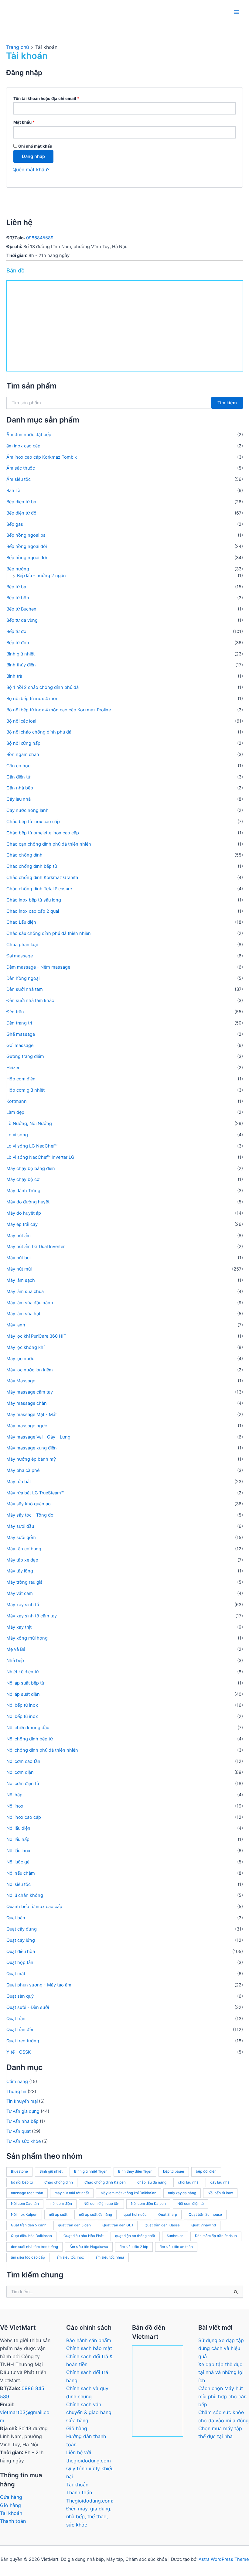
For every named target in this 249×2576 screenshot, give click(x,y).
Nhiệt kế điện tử (23, 1672)
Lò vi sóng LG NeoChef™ (32, 1146)
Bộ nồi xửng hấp (23, 743)
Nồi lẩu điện (18, 1828)
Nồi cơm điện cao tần (101, 2204)
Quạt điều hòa (21, 1952)
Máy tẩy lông (20, 1571)
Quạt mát (16, 1974)
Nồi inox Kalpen (24, 2215)
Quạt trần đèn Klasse (162, 2225)
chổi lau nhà (188, 2182)
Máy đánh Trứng (23, 1191)
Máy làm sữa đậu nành (30, 1303)
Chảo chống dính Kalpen (105, 2182)
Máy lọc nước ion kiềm (30, 1370)
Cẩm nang (17, 2082)
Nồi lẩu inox (18, 1851)
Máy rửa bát (19, 1482)
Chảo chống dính (24, 855)
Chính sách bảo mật (89, 2348)
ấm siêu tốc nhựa (110, 2257)
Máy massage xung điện (32, 1448)
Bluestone (19, 2171)
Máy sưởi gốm (21, 1538)
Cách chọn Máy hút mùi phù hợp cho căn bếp (222, 2396)
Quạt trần (16, 2019)
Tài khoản (11, 2513)
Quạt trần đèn (20, 2030)
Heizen (14, 1068)
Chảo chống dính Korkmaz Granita (42, 877)
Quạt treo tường (23, 2041)
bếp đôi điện (206, 2171)
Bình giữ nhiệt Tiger (90, 2171)
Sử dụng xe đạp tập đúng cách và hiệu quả (221, 2348)
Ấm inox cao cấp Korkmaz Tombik (42, 457)
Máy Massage (21, 1381)
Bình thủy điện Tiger (135, 2171)
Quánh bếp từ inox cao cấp (34, 1907)
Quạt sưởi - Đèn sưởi (28, 2007)
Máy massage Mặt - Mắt (32, 1415)
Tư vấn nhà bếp (22, 2121)
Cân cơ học (18, 766)
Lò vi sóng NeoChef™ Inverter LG (40, 1157)
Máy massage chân (27, 1403)
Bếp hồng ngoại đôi (27, 546)
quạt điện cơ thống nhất (135, 2236)
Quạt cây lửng (21, 1940)
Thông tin (16, 2092)
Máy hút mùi (19, 1269)
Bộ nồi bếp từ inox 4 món (32, 699)
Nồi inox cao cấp (24, 1817)
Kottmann (17, 1101)
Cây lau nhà (19, 799)
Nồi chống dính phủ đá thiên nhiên (42, 1750)
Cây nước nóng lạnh (27, 810)
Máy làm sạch (21, 1280)
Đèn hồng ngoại (23, 978)
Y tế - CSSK (19, 2052)
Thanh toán (13, 2521)
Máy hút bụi (18, 1258)
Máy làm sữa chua (25, 1291)
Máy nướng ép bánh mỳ (31, 1459)
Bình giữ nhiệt (20, 654)
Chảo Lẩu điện (21, 922)
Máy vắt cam (20, 1593)
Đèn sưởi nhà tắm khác (30, 1001)
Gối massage (20, 1045)
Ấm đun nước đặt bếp (29, 435)
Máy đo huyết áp (24, 1213)
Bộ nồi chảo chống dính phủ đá (39, 732)
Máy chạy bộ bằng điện (31, 1168)
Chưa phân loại (22, 945)
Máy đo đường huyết (28, 1202)
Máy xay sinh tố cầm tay (32, 1616)
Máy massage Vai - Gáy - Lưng (38, 1437)
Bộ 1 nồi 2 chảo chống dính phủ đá (43, 687)
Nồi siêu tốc (19, 1884)
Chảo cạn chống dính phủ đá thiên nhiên (49, 844)
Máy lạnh (16, 1325)
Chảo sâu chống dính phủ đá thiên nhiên (49, 933)
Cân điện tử (18, 777)
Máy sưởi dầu (20, 1526)
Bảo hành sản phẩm (89, 2340)
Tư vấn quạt (19, 2131)
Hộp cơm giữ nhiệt (26, 1090)
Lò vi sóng (17, 1135)
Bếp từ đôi (17, 631)
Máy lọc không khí (25, 1347)
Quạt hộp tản (20, 1962)
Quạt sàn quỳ (20, 1996)
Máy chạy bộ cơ (23, 1179)
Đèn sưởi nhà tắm (25, 989)
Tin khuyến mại (22, 2101)
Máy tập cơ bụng (24, 1549)
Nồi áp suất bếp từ (25, 1683)
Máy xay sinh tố (23, 1605)
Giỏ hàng (10, 2505)
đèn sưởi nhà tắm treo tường (34, 2247)
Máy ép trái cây (22, 1224)
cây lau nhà (220, 2182)
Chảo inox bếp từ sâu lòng (34, 900)
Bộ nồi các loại (21, 721)
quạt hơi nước (135, 2215)
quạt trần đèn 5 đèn (74, 2225)
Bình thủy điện (21, 665)
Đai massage (20, 956)
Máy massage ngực (27, 1426)
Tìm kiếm (227, 403)
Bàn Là (13, 491)
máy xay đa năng (182, 2193)
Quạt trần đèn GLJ (118, 2225)
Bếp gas (15, 524)
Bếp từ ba (16, 587)
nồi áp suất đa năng (96, 2215)
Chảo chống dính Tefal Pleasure (39, 889)
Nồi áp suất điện (23, 1694)
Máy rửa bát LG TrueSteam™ (35, 1493)
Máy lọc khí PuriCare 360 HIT (36, 1336)
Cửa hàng (11, 2497)
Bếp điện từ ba (21, 502)
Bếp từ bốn (18, 598)
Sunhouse (175, 2236)
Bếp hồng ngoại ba (26, 535)
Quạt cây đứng (22, 1929)
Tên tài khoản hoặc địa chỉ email (51, 99)
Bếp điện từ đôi (22, 513)
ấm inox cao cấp (23, 446)
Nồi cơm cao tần (23, 1761)
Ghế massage (21, 1034)
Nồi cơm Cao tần (25, 2204)
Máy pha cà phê (23, 1470)
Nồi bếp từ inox (22, 1705)
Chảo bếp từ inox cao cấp (33, 822)
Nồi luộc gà (18, 1862)
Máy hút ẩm (19, 1236)
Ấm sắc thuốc (21, 468)
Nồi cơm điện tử (23, 1784)
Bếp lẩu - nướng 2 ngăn (41, 576)
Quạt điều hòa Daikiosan (31, 2236)
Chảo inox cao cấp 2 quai (33, 911)
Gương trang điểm (25, 1056)
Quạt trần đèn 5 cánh (29, 2225)
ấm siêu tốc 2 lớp (134, 2247)
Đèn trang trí (19, 1023)
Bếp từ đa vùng (22, 620)
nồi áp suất (58, 2215)
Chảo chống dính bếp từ (32, 866)
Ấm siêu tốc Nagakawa (89, 2247)
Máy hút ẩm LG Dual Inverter (36, 1247)
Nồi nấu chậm (21, 1873)
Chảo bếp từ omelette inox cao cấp (43, 833)
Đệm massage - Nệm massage (38, 967)
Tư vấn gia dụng (23, 2111)
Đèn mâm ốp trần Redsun (216, 2236)
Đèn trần (15, 1012)
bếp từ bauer (174, 2171)
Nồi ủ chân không (25, 1895)
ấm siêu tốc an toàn (176, 2247)
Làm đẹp (15, 1112)
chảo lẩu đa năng (152, 2182)
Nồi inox (15, 1806)
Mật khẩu (29, 123)
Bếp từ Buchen (21, 609)
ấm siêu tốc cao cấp (28, 2257)
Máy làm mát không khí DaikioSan (128, 2193)
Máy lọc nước (20, 1359)
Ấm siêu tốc (19, 479)
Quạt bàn (16, 1918)
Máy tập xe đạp (22, 1560)
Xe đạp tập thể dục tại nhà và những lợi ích (221, 2372)
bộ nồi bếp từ (22, 2182)
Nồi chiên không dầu (28, 1728)
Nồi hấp (14, 1795)
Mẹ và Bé (16, 1649)
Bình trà (14, 676)
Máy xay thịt (19, 1627)
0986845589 (40, 238)
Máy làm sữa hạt (23, 1314)
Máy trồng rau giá (24, 1582)
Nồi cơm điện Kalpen (148, 2204)
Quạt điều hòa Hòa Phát (84, 2236)
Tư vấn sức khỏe (24, 2141)
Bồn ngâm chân (23, 754)
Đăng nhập (33, 156)
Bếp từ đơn (18, 643)
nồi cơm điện (61, 2204)
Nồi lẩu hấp (18, 1839)
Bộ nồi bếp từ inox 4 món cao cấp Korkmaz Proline (59, 710)
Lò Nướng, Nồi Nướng (29, 1124)
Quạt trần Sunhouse (205, 2215)
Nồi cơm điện (20, 1772)
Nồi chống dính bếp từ (30, 1739)
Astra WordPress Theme (224, 2559)
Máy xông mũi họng (27, 1638)
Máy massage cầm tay (30, 1392)
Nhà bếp (15, 1661)
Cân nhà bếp (20, 788)
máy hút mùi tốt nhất (72, 2193)
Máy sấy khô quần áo (29, 1504)
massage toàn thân (27, 2193)
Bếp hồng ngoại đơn (27, 558)
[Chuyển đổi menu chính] (237, 12)
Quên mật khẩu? (31, 169)
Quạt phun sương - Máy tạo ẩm (39, 1985)
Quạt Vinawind (204, 2225)
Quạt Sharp (168, 2215)
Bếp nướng (18, 569)
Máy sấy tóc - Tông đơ (30, 1515)
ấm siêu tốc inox (70, 2257)
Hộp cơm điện (21, 1079)
